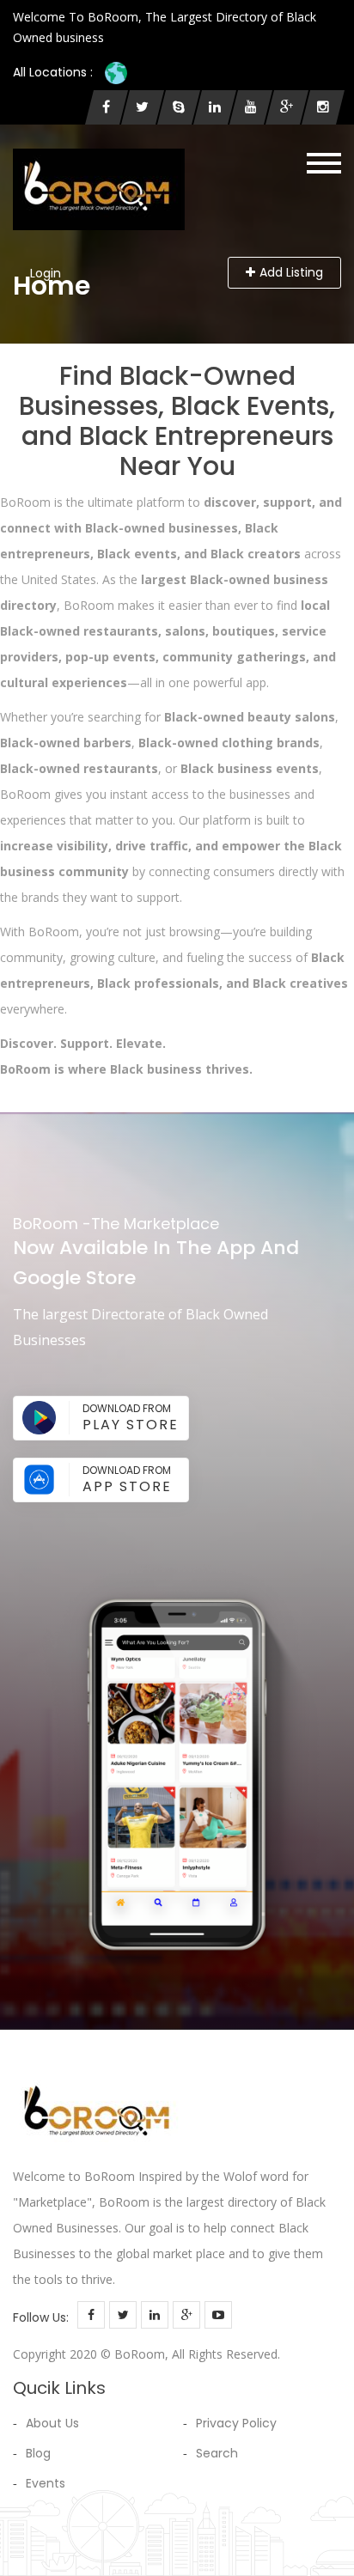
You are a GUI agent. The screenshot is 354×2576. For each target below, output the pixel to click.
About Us (52, 2423)
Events (46, 2483)
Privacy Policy (236, 2423)
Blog (38, 2453)
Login (46, 273)
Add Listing (291, 272)
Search (217, 2453)
